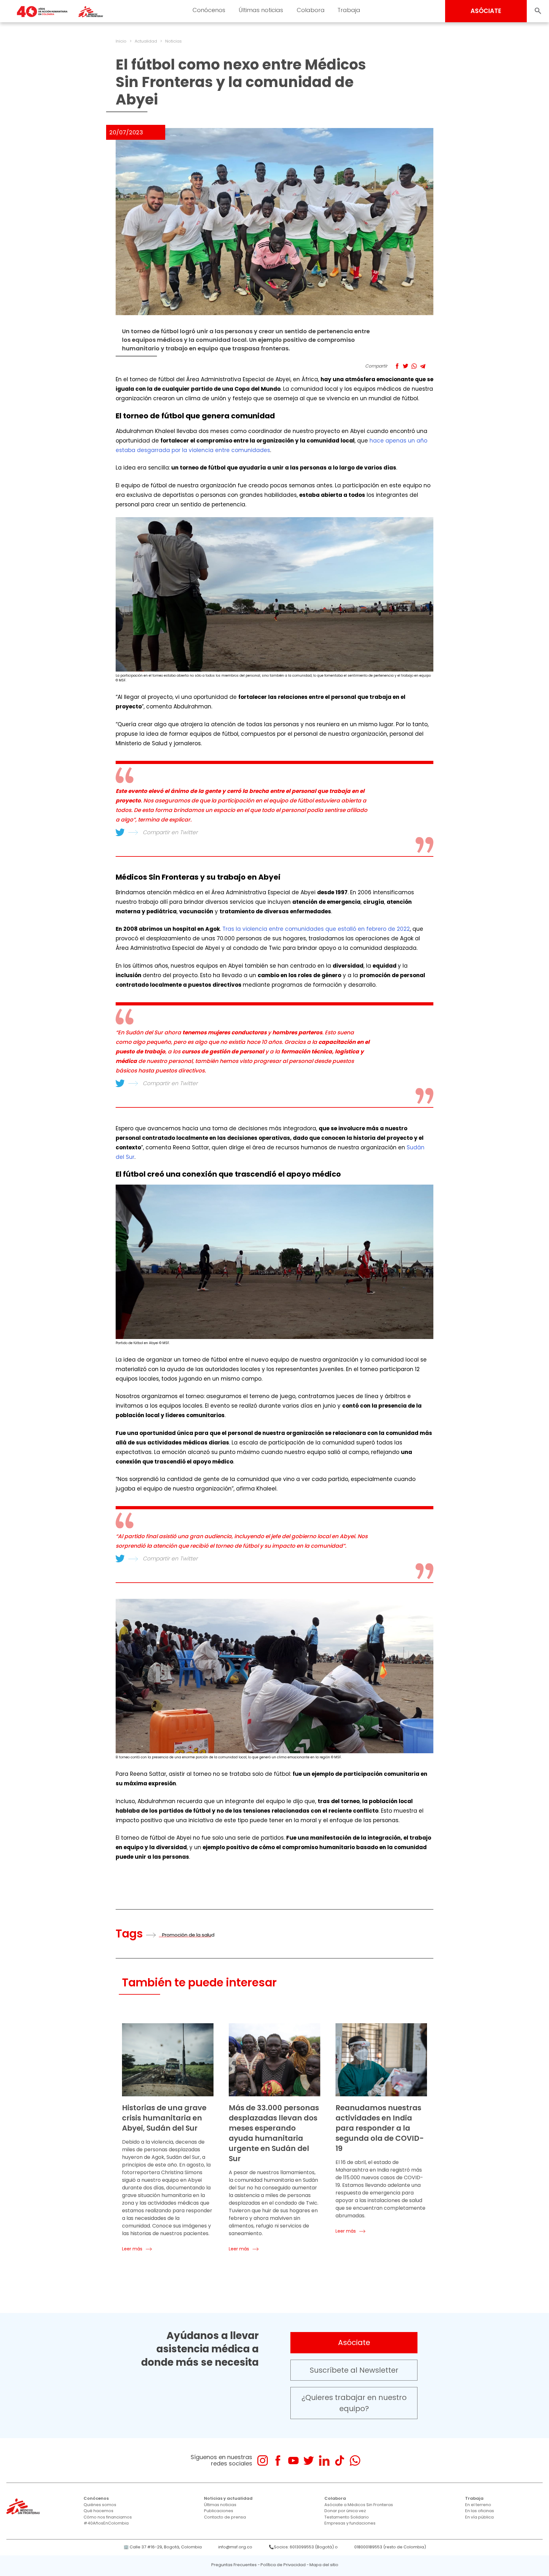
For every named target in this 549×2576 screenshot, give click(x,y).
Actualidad (146, 41)
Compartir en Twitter (170, 832)
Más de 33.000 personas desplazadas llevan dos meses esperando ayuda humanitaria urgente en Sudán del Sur (274, 2133)
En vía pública (479, 2517)
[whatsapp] (355, 2461)
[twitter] (309, 2461)
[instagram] (263, 2461)
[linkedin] (324, 2461)
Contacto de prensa (225, 2517)
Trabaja (349, 10)
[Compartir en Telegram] (423, 366)
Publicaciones (219, 2511)
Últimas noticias (261, 10)
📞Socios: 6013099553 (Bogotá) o (303, 2547)
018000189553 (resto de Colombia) (390, 2547)
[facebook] (278, 2461)
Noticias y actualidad (228, 2498)
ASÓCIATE (486, 11)
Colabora (311, 10)
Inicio (121, 41)
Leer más (132, 2249)
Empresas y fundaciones (350, 2523)
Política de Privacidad (283, 2565)
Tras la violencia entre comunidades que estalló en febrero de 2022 (316, 929)
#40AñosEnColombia (106, 2523)
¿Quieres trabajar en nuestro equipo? (354, 2403)
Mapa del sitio (324, 2565)
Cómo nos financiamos (108, 2517)
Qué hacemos (98, 2511)
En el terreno (478, 2505)
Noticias (173, 41)
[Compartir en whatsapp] (414, 366)
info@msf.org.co (235, 2547)
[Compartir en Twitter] (406, 366)
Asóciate (354, 2343)
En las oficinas (480, 2511)
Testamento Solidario (347, 2517)
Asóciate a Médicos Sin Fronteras (359, 2505)
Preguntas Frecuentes (234, 2565)
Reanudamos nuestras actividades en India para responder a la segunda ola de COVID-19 (380, 2128)
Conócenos (209, 10)
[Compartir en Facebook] (397, 366)
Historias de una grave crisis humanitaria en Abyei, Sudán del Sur (164, 2118)
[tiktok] (339, 2461)
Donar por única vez (345, 2511)
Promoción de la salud (188, 1935)
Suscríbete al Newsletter (354, 2370)
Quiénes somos (100, 2505)
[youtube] (293, 2461)
